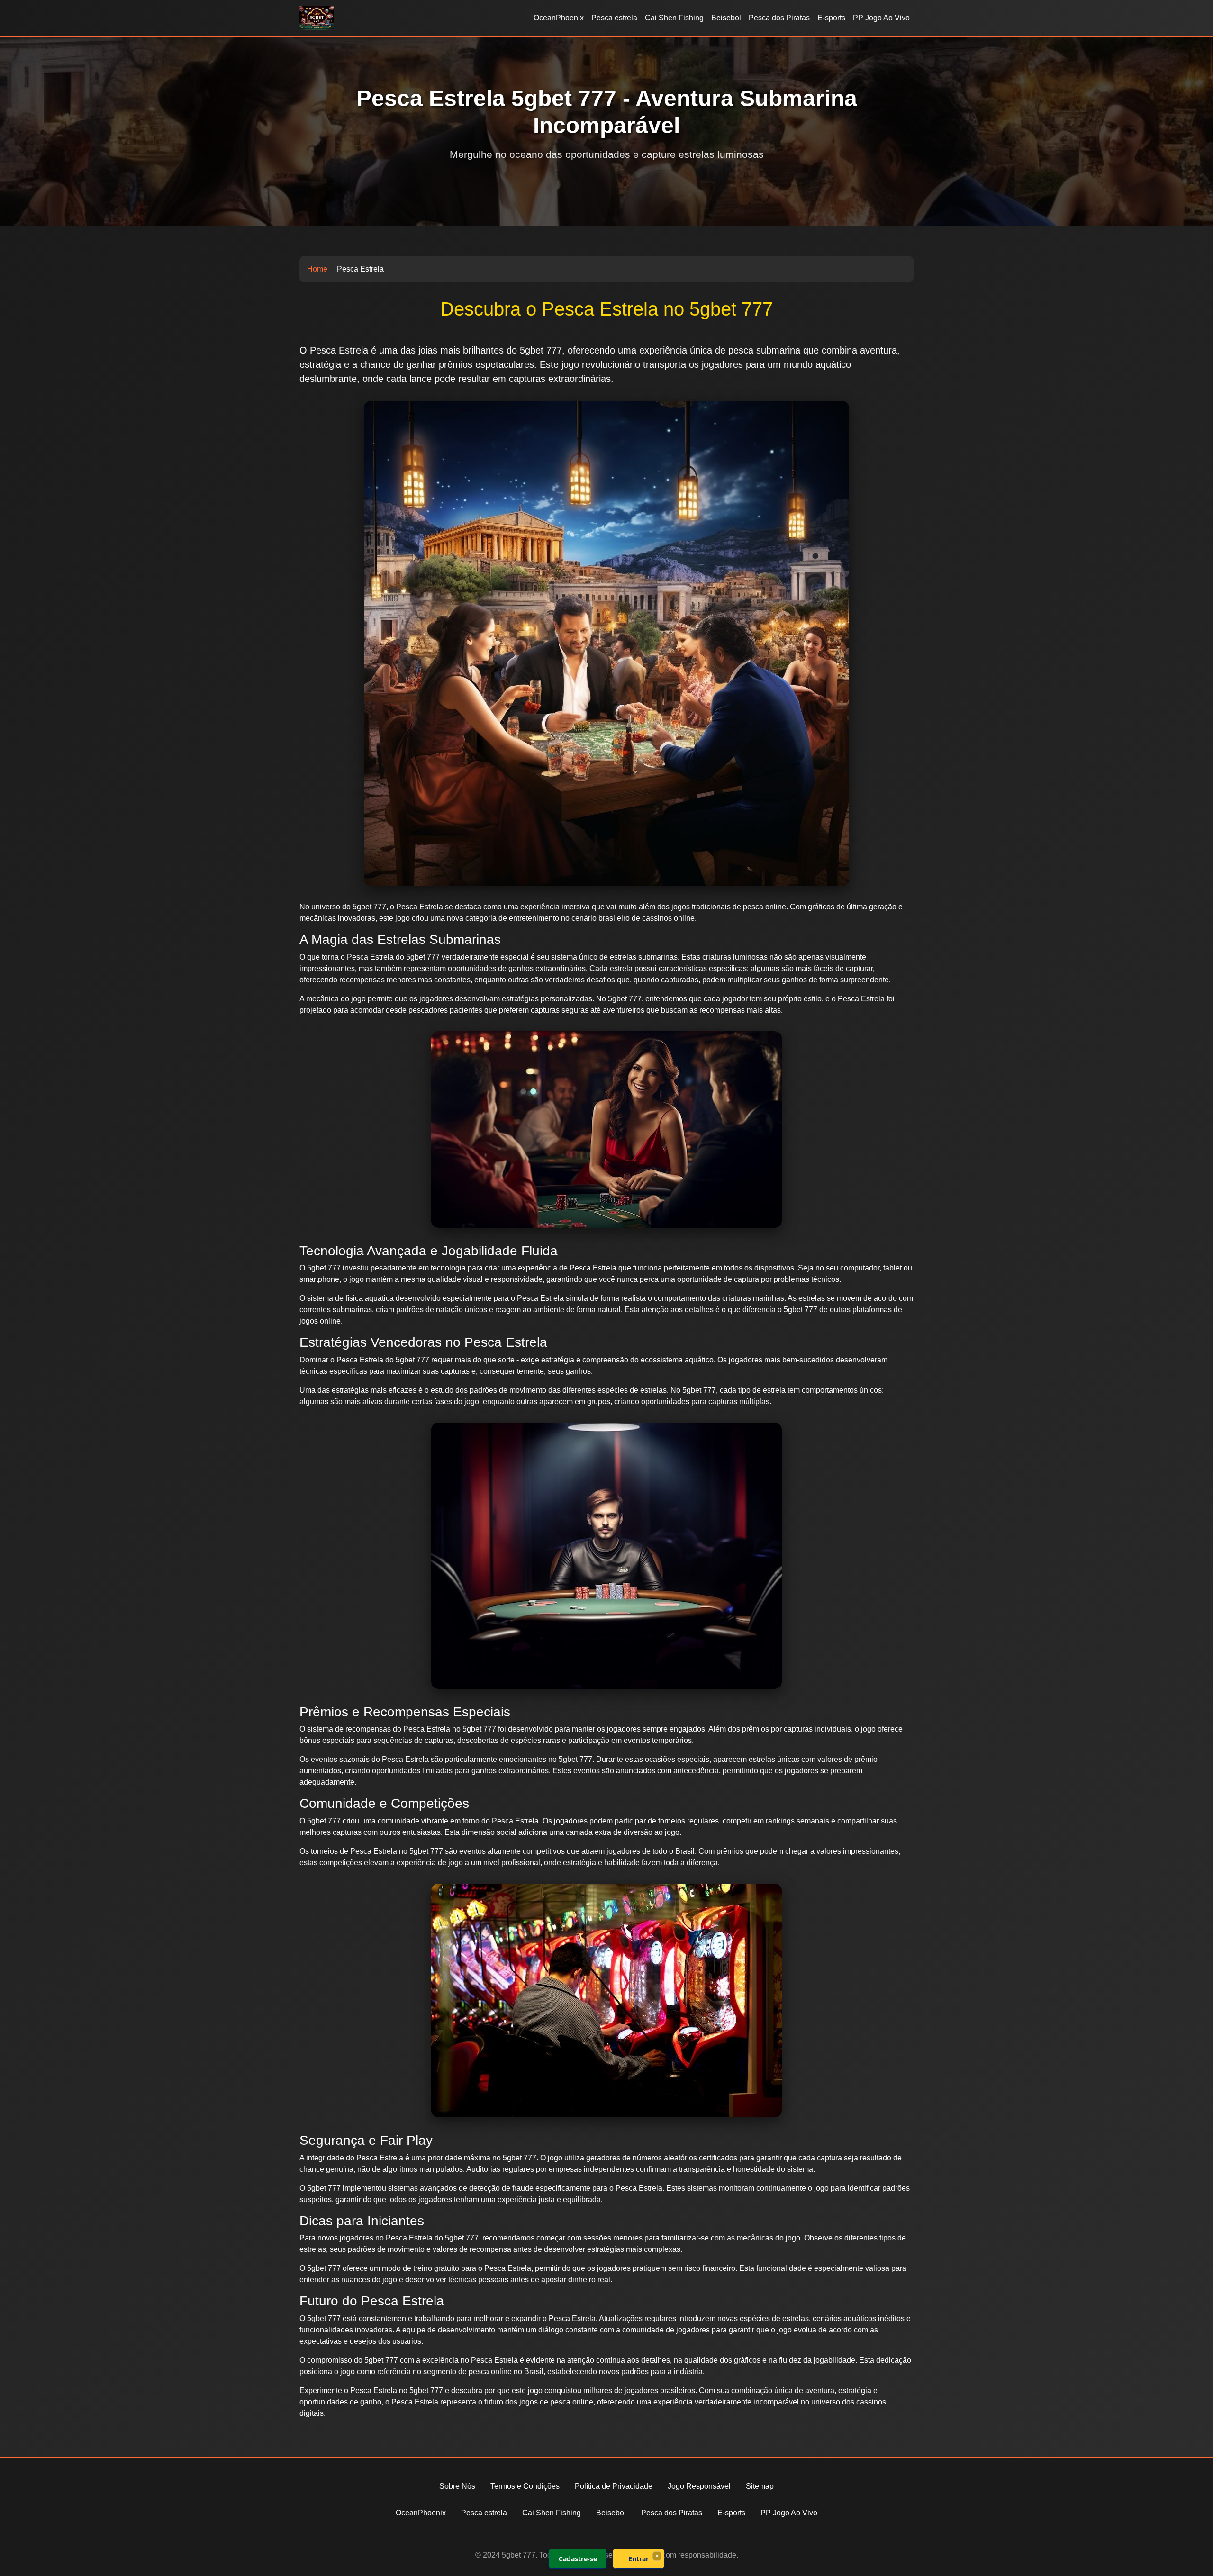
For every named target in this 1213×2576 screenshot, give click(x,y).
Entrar (638, 2559)
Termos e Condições (525, 2486)
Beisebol (726, 18)
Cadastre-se (578, 2559)
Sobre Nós (457, 2486)
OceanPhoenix (559, 18)
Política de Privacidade (614, 2486)
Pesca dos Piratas (779, 18)
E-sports (831, 18)
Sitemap (760, 2486)
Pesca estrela (614, 18)
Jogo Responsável (699, 2486)
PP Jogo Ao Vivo (881, 18)
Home (317, 269)
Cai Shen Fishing (674, 18)
